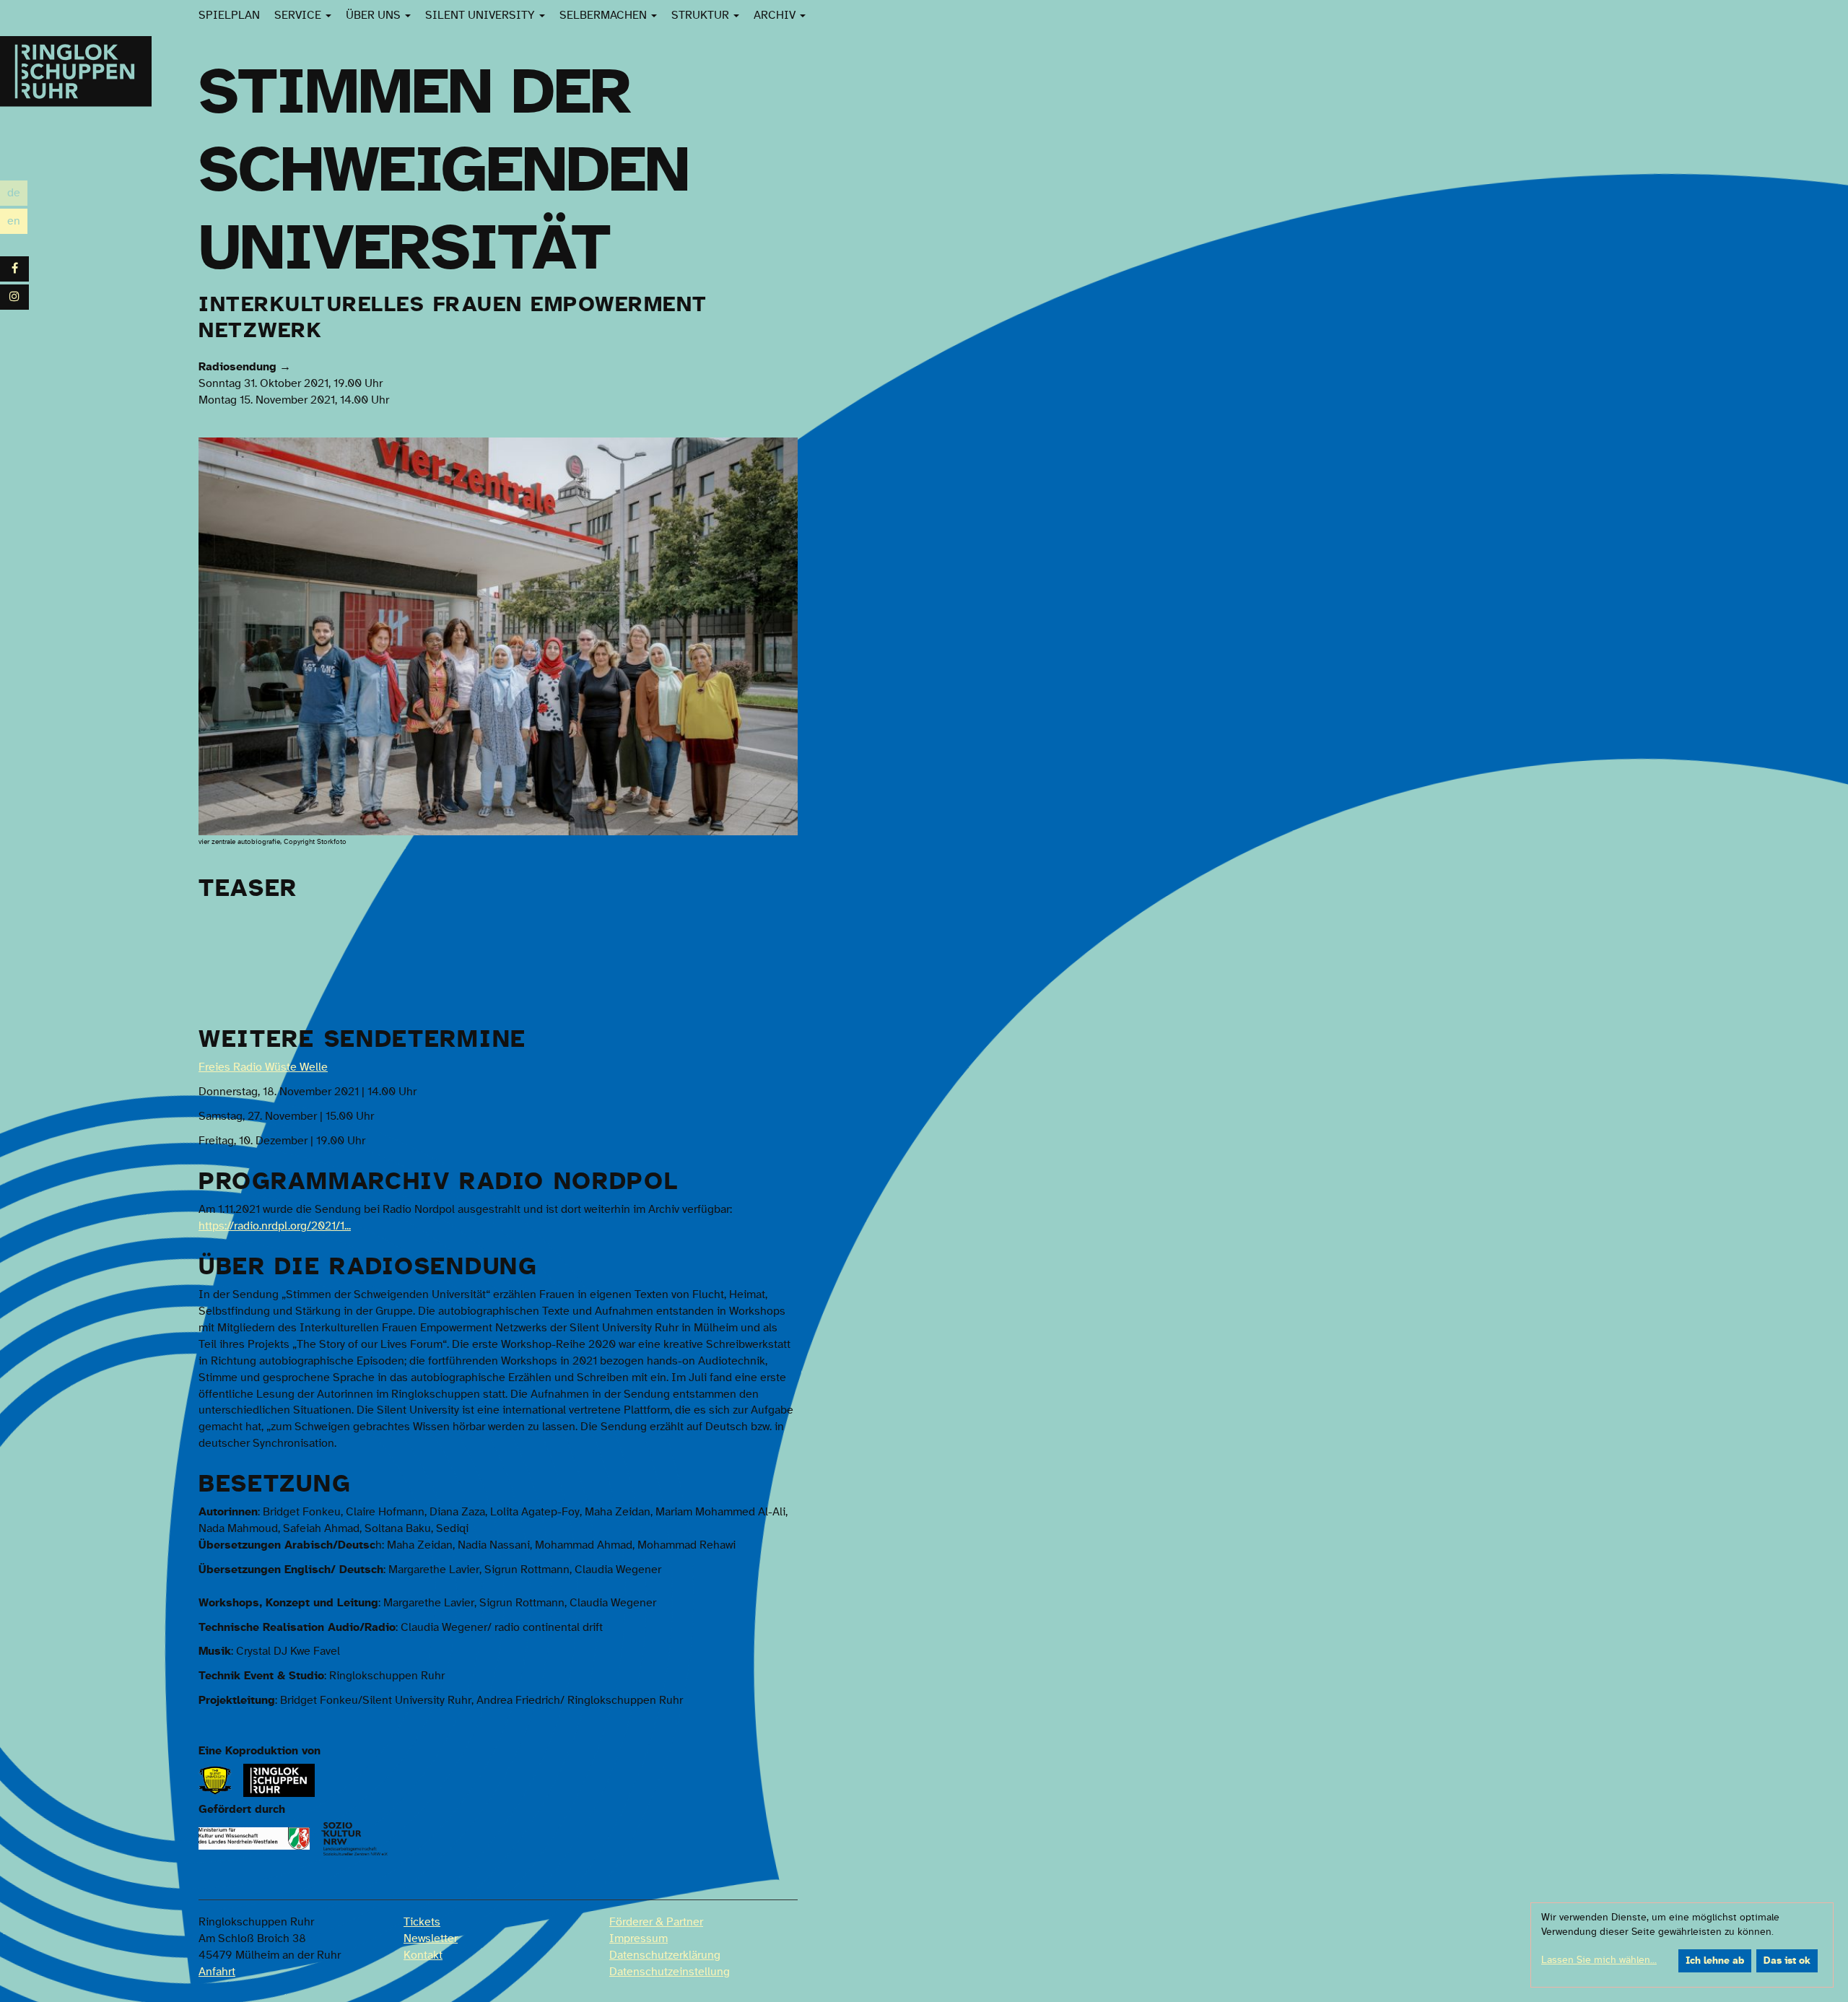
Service (299, 15)
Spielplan (229, 15)
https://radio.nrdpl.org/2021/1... (275, 1226)
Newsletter (431, 1938)
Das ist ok (1787, 1961)
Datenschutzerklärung (665, 1955)
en (17, 223)
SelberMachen (605, 15)
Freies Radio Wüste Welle (263, 1067)
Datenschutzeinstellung (670, 1972)
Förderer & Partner (656, 1922)
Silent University (481, 15)
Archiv (776, 15)
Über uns (375, 15)
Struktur (702, 15)
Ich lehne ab (1715, 1961)
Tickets (422, 1922)
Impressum (638, 1938)
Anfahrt (217, 1972)
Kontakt (423, 1955)
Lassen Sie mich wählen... (1599, 1960)
